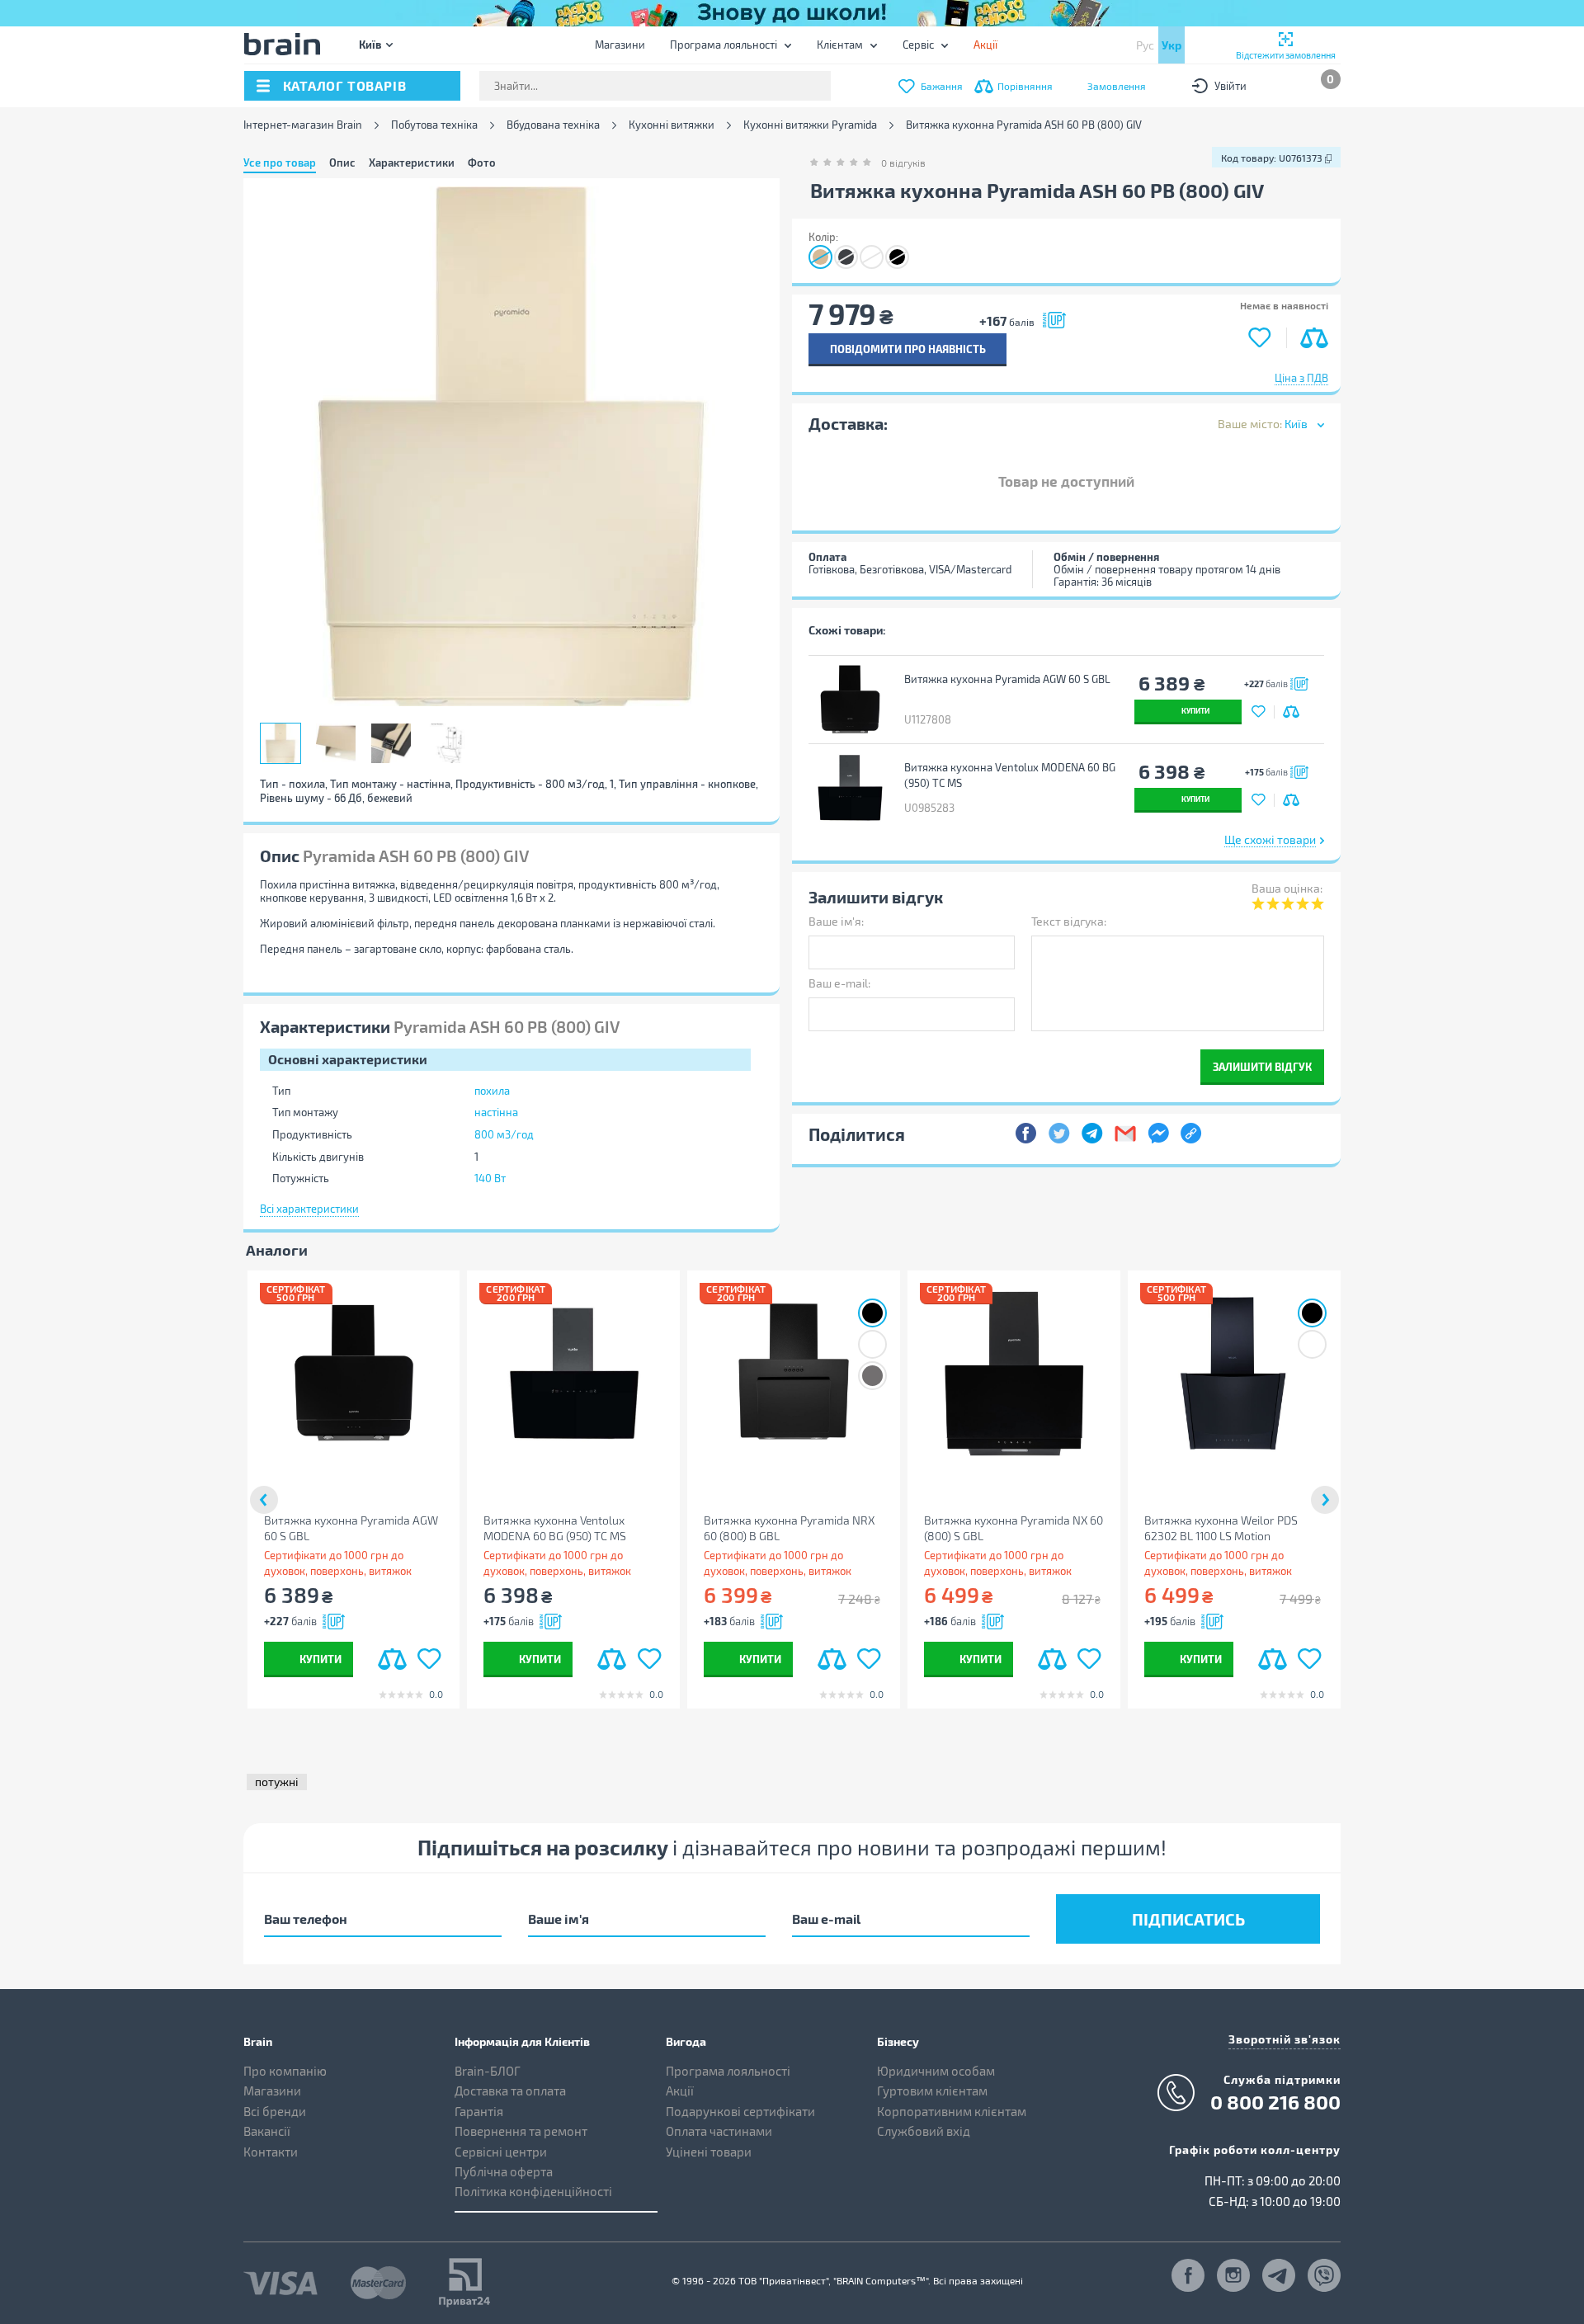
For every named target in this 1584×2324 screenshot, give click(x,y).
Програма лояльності (724, 45)
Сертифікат (296, 1289)
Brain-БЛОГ (488, 2071)
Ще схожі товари (1270, 839)
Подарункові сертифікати (740, 2111)
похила (492, 1091)
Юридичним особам (936, 2071)
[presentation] (264, 1500)
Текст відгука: (1069, 921)
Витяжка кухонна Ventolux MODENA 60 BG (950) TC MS (1010, 775)
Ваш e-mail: (839, 983)
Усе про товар (280, 163)
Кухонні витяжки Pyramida (810, 125)
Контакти (271, 2152)
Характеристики (412, 163)
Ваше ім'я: (836, 921)
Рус (1145, 45)
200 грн (516, 1297)
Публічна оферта (504, 2171)
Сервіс (918, 45)
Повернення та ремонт (521, 2131)
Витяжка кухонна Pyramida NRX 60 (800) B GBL (789, 1528)
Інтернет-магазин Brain (303, 125)
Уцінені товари (709, 2152)
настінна (496, 1112)
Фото (482, 163)
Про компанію (285, 2071)
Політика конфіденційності (533, 2191)
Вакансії (267, 2131)
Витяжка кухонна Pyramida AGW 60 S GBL (1007, 679)
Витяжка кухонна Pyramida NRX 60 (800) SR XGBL (1450, 1528)
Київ (370, 44)
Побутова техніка (434, 125)
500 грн (295, 1297)
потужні (277, 1782)
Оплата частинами (719, 2131)
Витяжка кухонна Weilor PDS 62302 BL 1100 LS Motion (1221, 1528)
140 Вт (490, 1178)
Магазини (620, 45)
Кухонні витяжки (672, 125)
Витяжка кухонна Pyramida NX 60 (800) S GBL (1014, 1528)
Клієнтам (840, 45)
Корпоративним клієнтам (952, 2111)
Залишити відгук (1262, 1066)
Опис (342, 163)
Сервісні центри (501, 2152)
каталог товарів (345, 85)
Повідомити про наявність (908, 349)
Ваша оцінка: (1287, 888)
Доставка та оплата (510, 2091)
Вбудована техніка (553, 125)
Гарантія (479, 2111)
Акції (680, 2091)
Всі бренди (275, 2111)
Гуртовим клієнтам (932, 2091)
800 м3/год (504, 1134)
